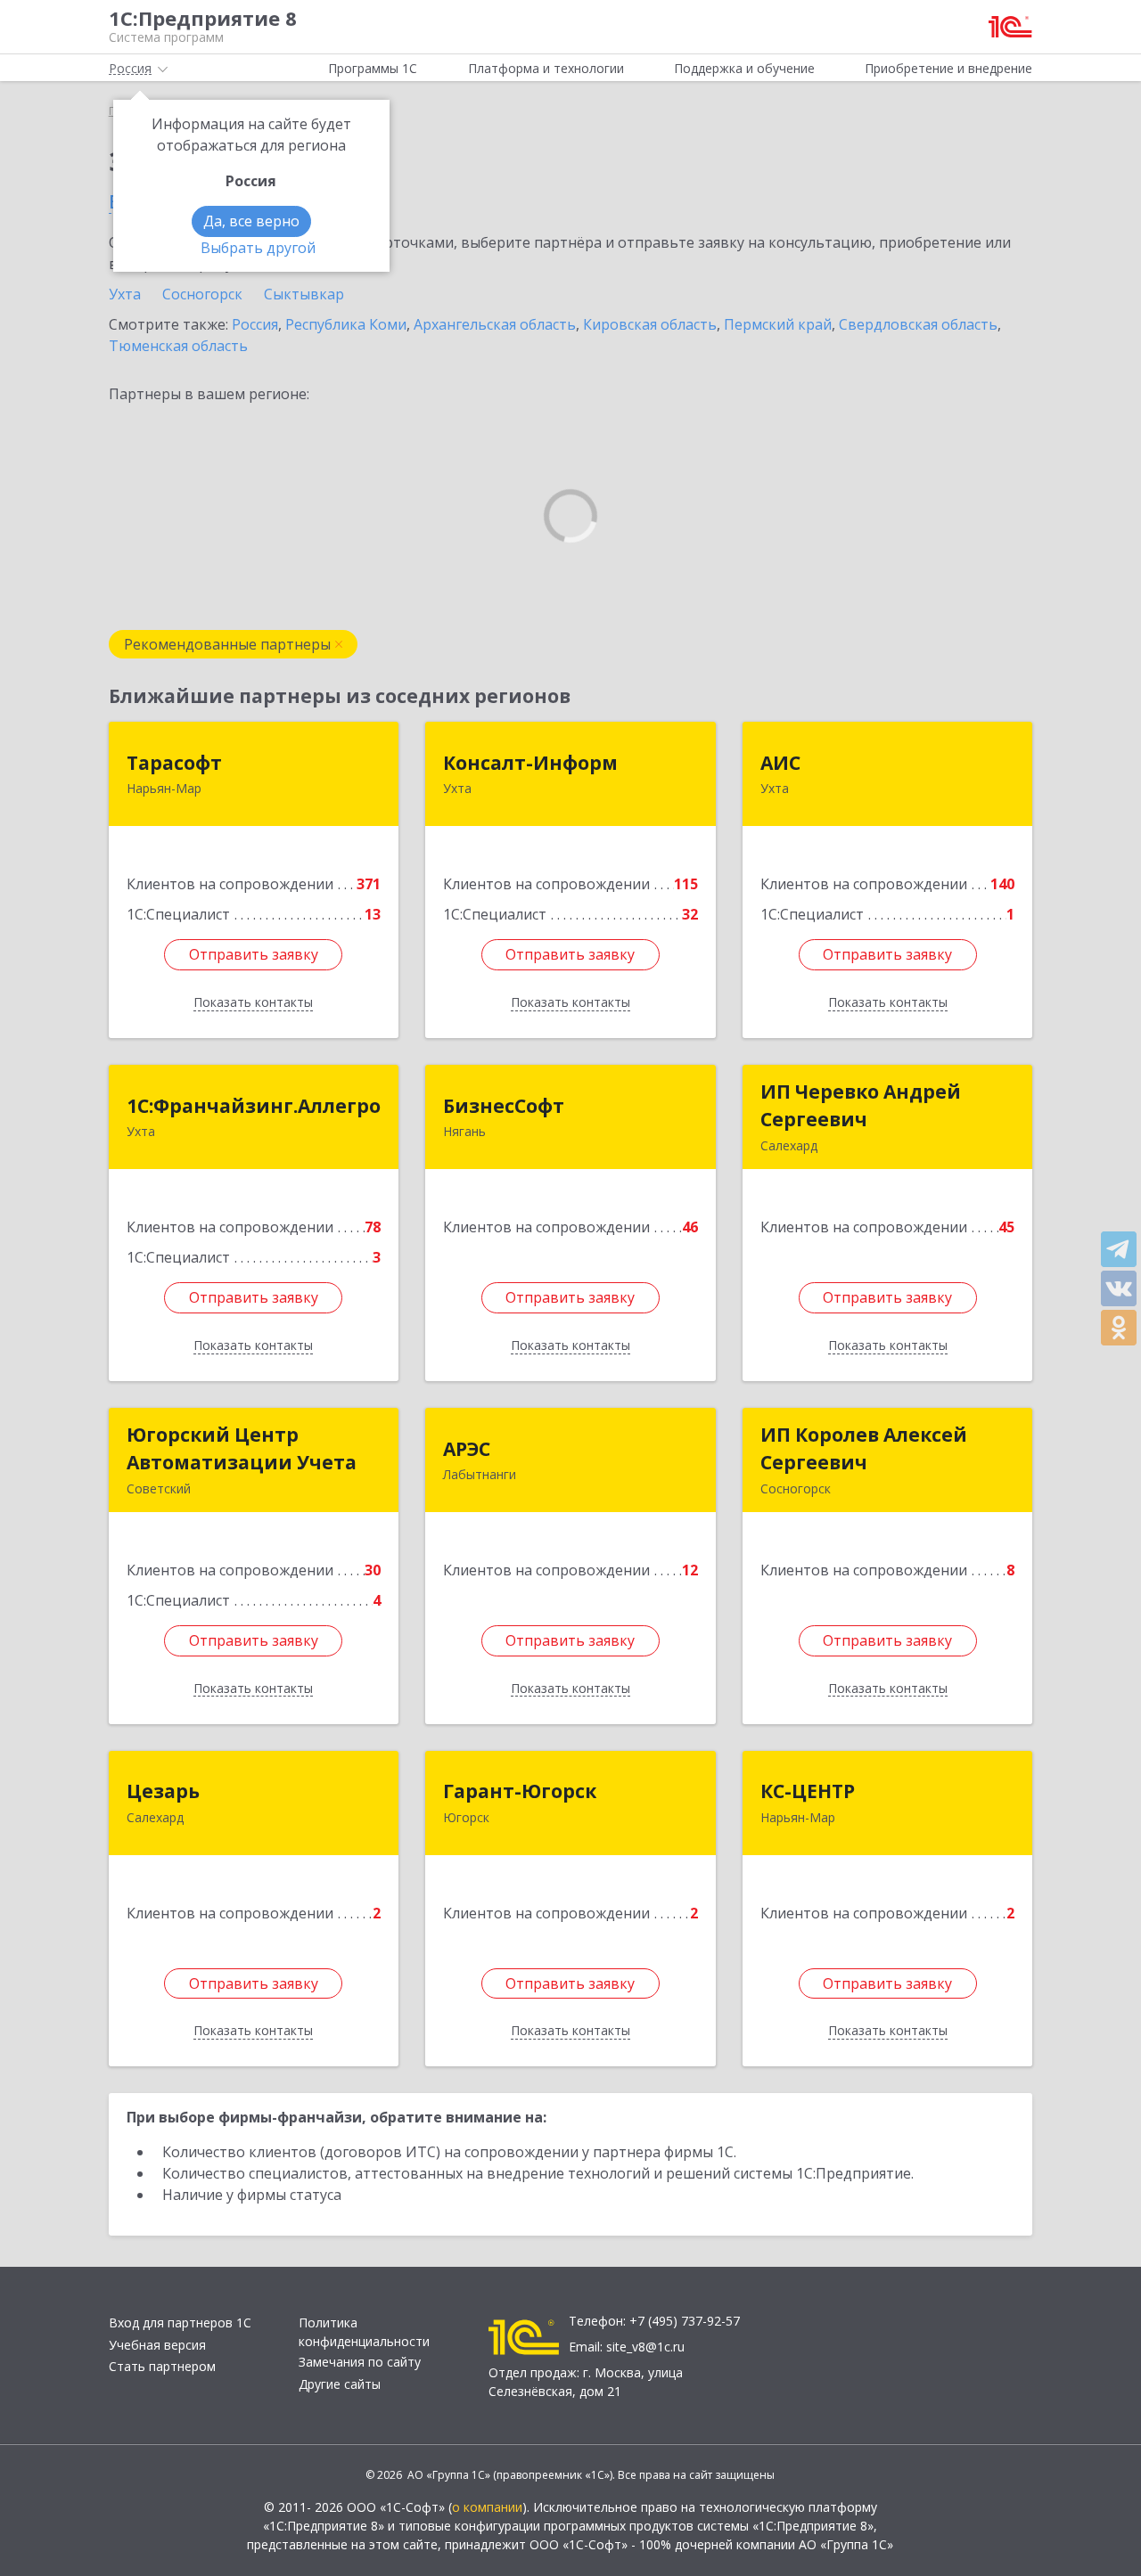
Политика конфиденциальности (364, 2332)
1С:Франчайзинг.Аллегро (254, 1106)
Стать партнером (162, 2366)
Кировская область (650, 324)
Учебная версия (157, 2345)
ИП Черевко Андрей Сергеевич (861, 1106)
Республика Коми (346, 324)
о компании (487, 2507)
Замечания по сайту (360, 2362)
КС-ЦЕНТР (808, 1791)
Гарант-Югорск (520, 1791)
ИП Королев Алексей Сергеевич (864, 1449)
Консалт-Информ (530, 763)
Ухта (125, 294)
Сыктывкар (304, 294)
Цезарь (163, 1791)
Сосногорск (202, 294)
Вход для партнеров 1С (180, 2322)
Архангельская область (495, 324)
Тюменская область (178, 346)
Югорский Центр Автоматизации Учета (242, 1449)
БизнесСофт (504, 1106)
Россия (255, 324)
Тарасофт (174, 763)
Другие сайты (340, 2384)
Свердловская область (918, 324)
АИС (780, 763)
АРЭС (467, 1449)
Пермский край (778, 324)
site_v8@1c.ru (645, 2347)
